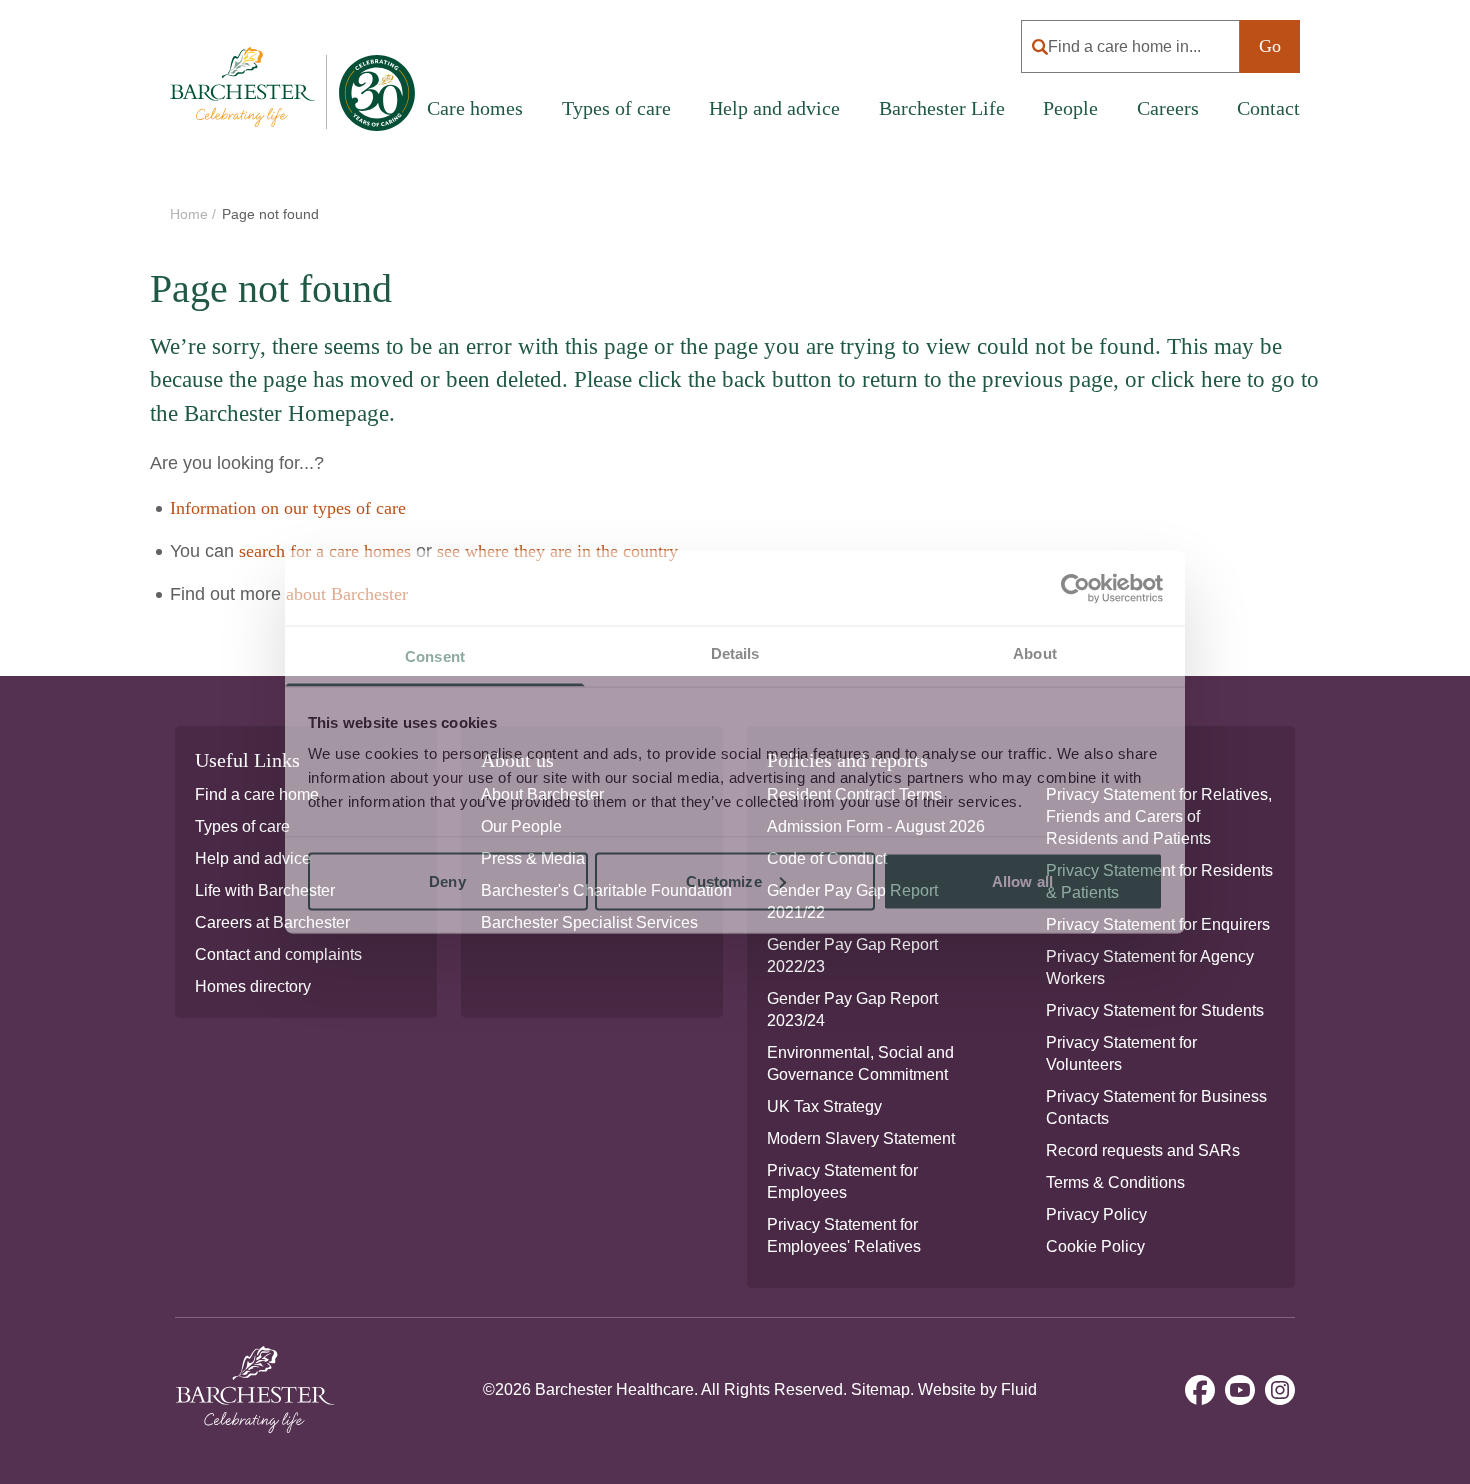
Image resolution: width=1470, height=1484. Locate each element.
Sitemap (880, 1389)
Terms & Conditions (1115, 1182)
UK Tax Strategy (824, 1106)
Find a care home (257, 794)
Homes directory (253, 986)
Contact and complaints (278, 954)
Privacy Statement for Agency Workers (1150, 967)
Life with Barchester (265, 890)
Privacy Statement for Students (1155, 1010)
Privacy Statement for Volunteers (1121, 1053)
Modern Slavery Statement (861, 1138)
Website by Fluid (977, 1389)
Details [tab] (735, 653)
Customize (724, 880)
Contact (1268, 108)
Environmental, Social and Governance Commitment (860, 1063)
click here (1196, 379)
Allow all (1022, 880)
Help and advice (774, 108)
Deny (447, 880)
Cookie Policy (1095, 1246)
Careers (1168, 108)
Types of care (242, 826)
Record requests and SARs (1143, 1150)
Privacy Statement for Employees (842, 1181)
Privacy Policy (1096, 1214)
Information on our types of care (288, 508)
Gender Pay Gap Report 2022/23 (852, 955)
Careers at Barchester (272, 922)
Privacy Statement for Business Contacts (1156, 1107)
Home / (195, 214)
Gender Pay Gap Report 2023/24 (852, 1009)
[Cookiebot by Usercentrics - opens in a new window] (1075, 588)
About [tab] (1035, 653)
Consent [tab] (435, 656)
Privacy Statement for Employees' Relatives (844, 1235)
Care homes (475, 108)
